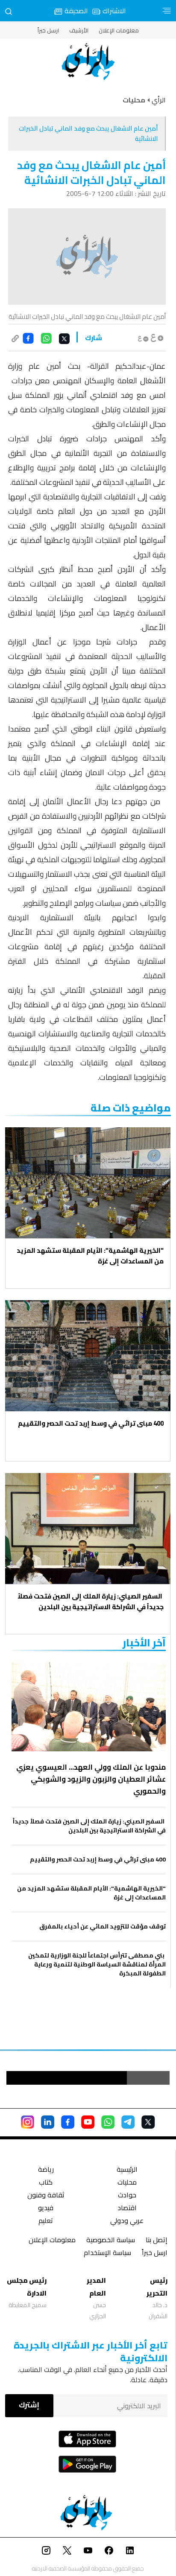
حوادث (127, 2196)
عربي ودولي (127, 2222)
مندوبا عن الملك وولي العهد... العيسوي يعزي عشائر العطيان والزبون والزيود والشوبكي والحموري (91, 1779)
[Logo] (88, 62)
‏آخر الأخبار (144, 1643)
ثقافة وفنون (46, 2196)
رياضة (46, 2170)
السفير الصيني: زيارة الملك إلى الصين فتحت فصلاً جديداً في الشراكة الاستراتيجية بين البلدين (91, 1602)
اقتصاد (127, 2209)
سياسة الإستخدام (107, 2254)
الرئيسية (127, 2170)
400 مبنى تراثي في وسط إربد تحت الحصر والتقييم (90, 1423)
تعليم (46, 2222)
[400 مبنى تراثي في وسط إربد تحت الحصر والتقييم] (88, 1356)
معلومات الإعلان (119, 30)
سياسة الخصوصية (111, 2241)
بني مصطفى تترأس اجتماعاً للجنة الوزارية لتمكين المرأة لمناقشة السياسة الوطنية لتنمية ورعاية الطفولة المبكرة (97, 1965)
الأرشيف (79, 30)
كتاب (46, 2183)
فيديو (46, 2209)
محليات (127, 2183)
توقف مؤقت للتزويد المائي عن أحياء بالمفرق (103, 1927)
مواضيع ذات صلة (131, 1108)
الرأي (159, 100)
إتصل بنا (157, 2241)
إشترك (29, 2405)
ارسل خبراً (48, 30)
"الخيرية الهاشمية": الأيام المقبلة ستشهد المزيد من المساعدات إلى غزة (90, 1256)
